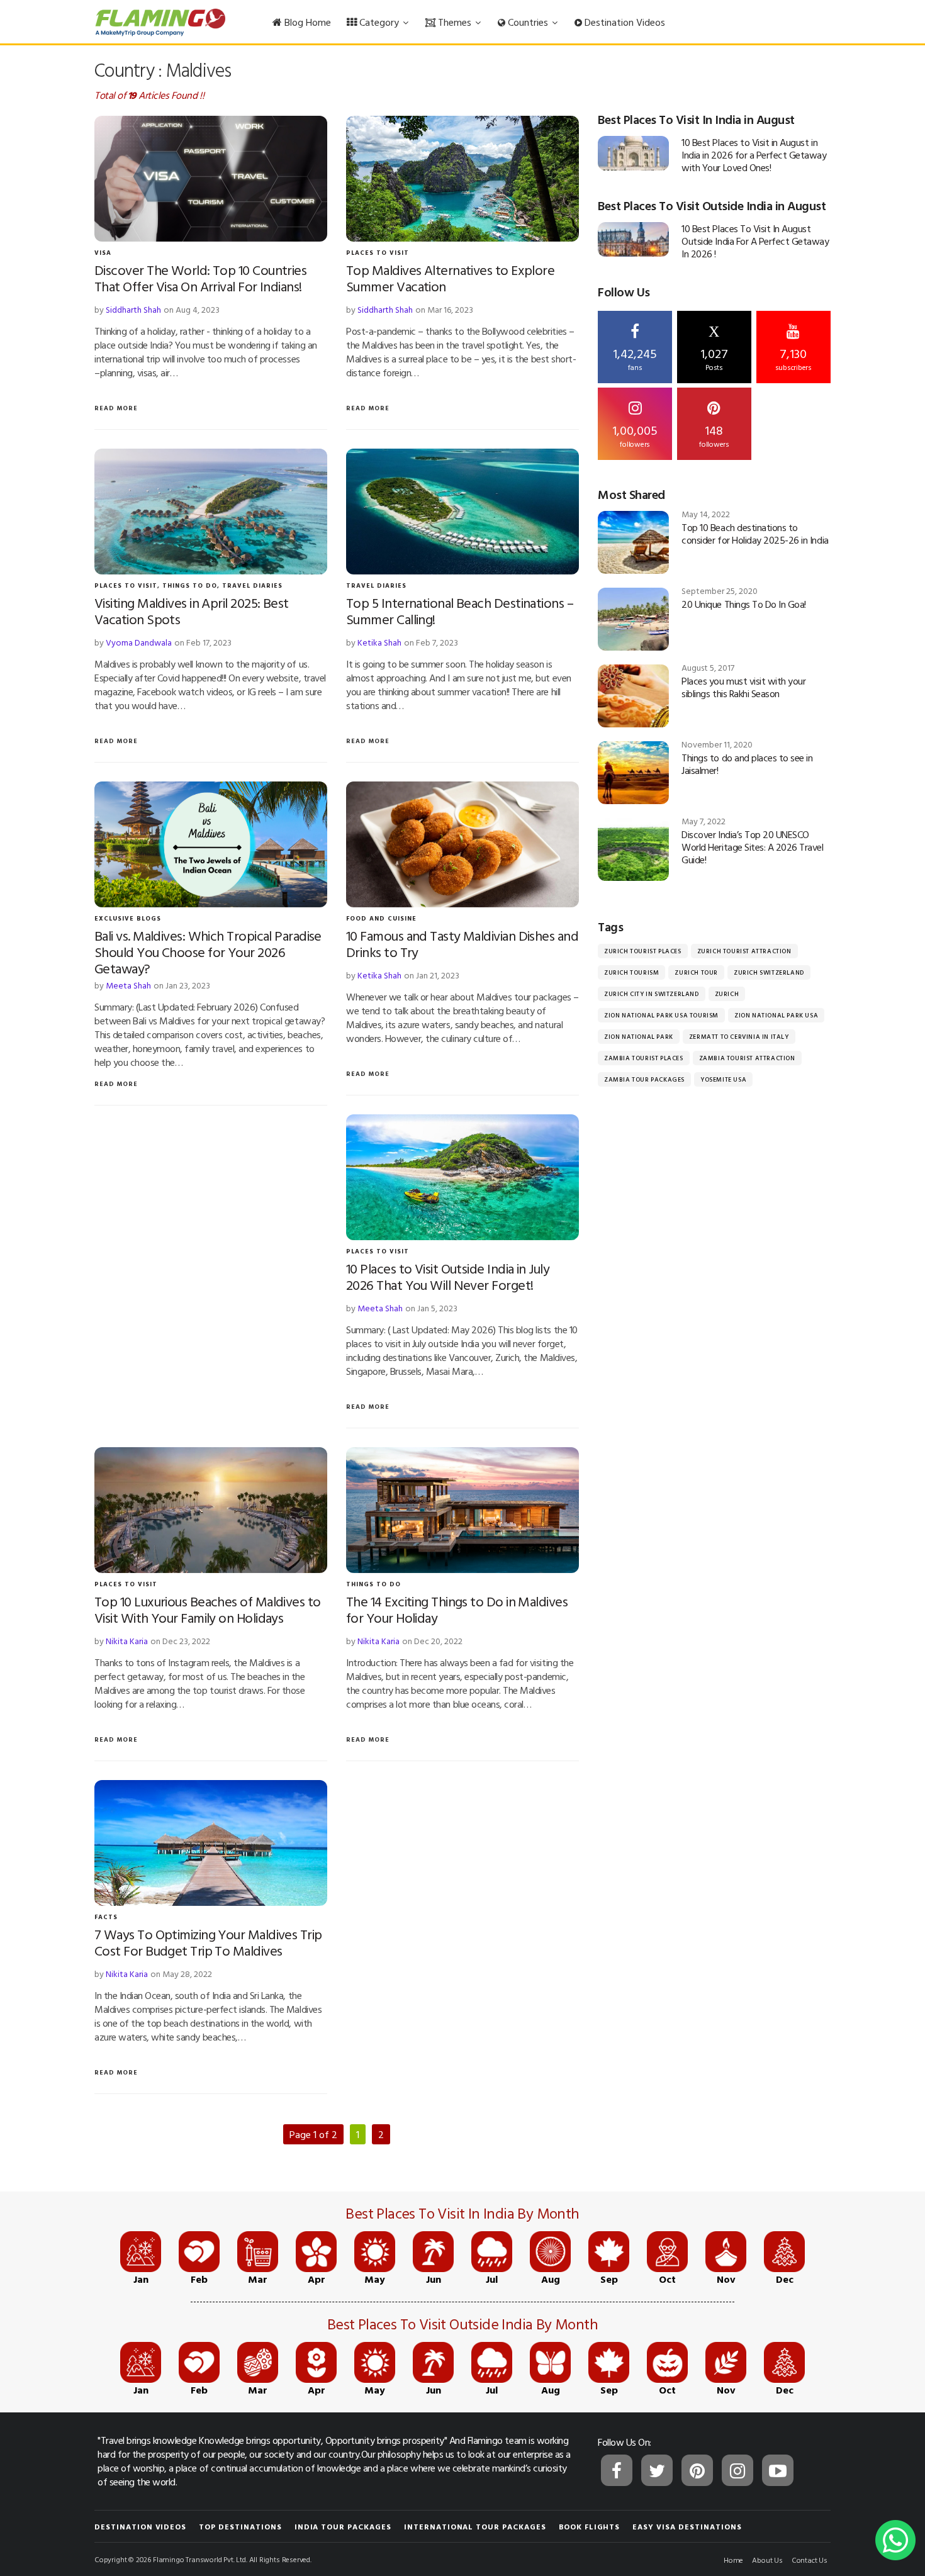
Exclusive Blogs (128, 918)
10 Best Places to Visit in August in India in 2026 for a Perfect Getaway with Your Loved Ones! (754, 155)
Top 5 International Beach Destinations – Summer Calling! (460, 611)
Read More (116, 408)
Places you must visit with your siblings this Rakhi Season (743, 687)
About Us (767, 2560)
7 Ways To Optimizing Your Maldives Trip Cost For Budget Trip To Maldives (208, 1942)
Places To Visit (378, 253)
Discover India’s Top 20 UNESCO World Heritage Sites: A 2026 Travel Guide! (752, 847)
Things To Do (190, 585)
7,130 (793, 358)
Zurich (727, 994)
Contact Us (810, 2560)
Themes (455, 22)
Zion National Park (639, 1037)
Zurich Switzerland (769, 972)
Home (733, 2560)
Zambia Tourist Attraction (747, 1058)
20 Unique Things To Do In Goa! (744, 604)
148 (714, 435)
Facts (106, 1917)
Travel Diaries (252, 585)
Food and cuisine (381, 918)
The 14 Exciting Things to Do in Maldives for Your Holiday (457, 1609)
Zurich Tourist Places (643, 951)
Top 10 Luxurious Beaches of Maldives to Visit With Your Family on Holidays (208, 1609)
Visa (103, 253)
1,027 (714, 348)
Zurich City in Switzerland (652, 994)
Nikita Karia (127, 1641)
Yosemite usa (723, 1079)
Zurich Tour (696, 972)
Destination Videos (624, 22)
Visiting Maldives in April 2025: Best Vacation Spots (192, 611)
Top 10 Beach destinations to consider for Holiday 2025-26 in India (755, 534)
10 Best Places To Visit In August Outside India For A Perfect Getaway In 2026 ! (755, 241)
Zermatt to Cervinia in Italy (739, 1037)
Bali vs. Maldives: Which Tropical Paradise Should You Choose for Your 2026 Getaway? (208, 952)
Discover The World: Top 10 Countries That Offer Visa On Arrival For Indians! (200, 278)
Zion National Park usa (776, 1015)
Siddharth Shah (133, 309)
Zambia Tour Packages (644, 1079)
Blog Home (306, 22)
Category (379, 22)
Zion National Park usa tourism (661, 1015)
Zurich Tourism (631, 972)
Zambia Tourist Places (644, 1058)
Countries (528, 22)
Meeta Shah (128, 985)
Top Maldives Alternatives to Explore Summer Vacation (450, 278)
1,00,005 (635, 435)
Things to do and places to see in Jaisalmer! (747, 764)
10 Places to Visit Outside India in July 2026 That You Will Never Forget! (448, 1276)
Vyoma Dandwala (139, 642)
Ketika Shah (379, 642)
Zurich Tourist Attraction (744, 951)
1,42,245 (635, 358)
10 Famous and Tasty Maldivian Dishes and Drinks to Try (462, 944)
